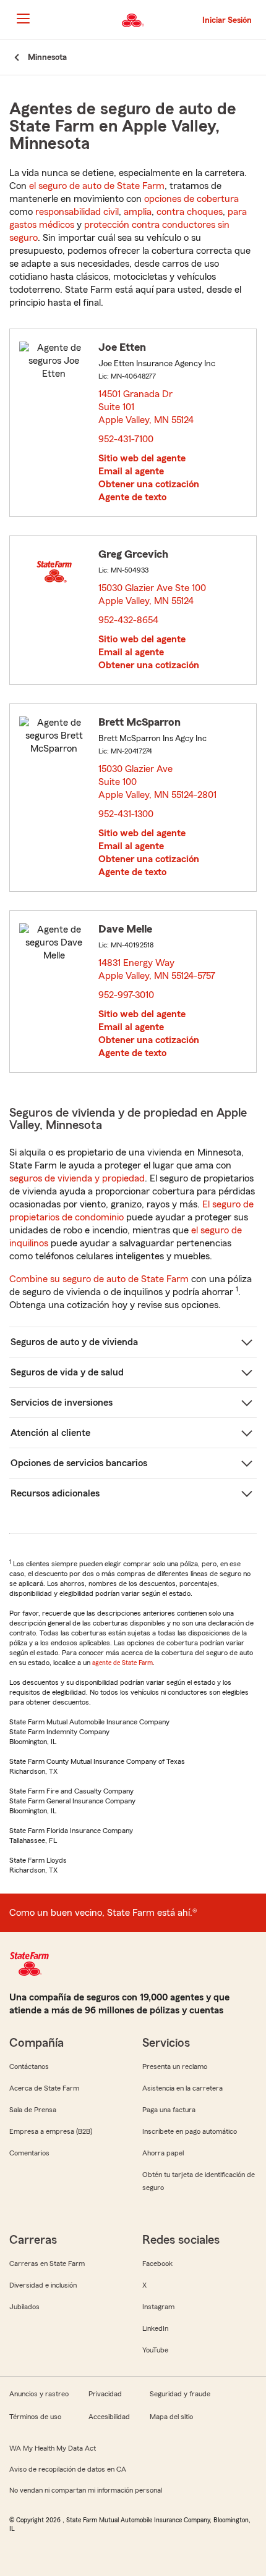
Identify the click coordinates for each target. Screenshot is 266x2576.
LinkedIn (155, 2328)
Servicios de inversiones (62, 1403)
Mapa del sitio (171, 2417)
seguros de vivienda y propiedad (77, 1178)
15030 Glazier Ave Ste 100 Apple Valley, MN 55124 (152, 594)
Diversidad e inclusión (43, 2285)
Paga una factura (169, 2110)
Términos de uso (35, 2417)
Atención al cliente (50, 1433)
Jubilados (24, 2307)
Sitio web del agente (142, 458)
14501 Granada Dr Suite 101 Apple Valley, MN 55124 (147, 407)
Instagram (158, 2307)
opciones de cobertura (191, 199)
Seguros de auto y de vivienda (74, 1342)
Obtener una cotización (149, 484)
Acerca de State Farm (44, 2088)
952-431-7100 (126, 439)
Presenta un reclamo (175, 2066)
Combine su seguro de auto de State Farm (99, 1279)
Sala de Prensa (33, 2110)
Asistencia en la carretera (182, 2088)
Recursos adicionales (55, 1493)
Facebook (157, 2263)
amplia (138, 212)
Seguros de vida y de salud (67, 1372)
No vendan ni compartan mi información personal (86, 2490)
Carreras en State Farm (47, 2263)
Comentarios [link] (29, 2153)
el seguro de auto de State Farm (97, 186)
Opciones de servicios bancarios (79, 1463)
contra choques (190, 212)
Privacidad (105, 2394)
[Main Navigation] (23, 19)
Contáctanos (29, 2066)
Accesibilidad (109, 2417)
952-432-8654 (128, 620)
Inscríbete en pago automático (190, 2131)
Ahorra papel (163, 2153)
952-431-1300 (126, 814)
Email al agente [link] (131, 471)
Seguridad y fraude (180, 2394)
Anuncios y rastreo (39, 2394)
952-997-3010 (126, 995)
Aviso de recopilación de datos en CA (68, 2469)
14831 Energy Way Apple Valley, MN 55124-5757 (157, 969)
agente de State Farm (122, 1663)
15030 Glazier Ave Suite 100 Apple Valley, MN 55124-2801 (158, 782)
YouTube (155, 2350)
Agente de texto (132, 497)
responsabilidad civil (77, 212)
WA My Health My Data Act (53, 2448)
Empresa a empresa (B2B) (51, 2131)
